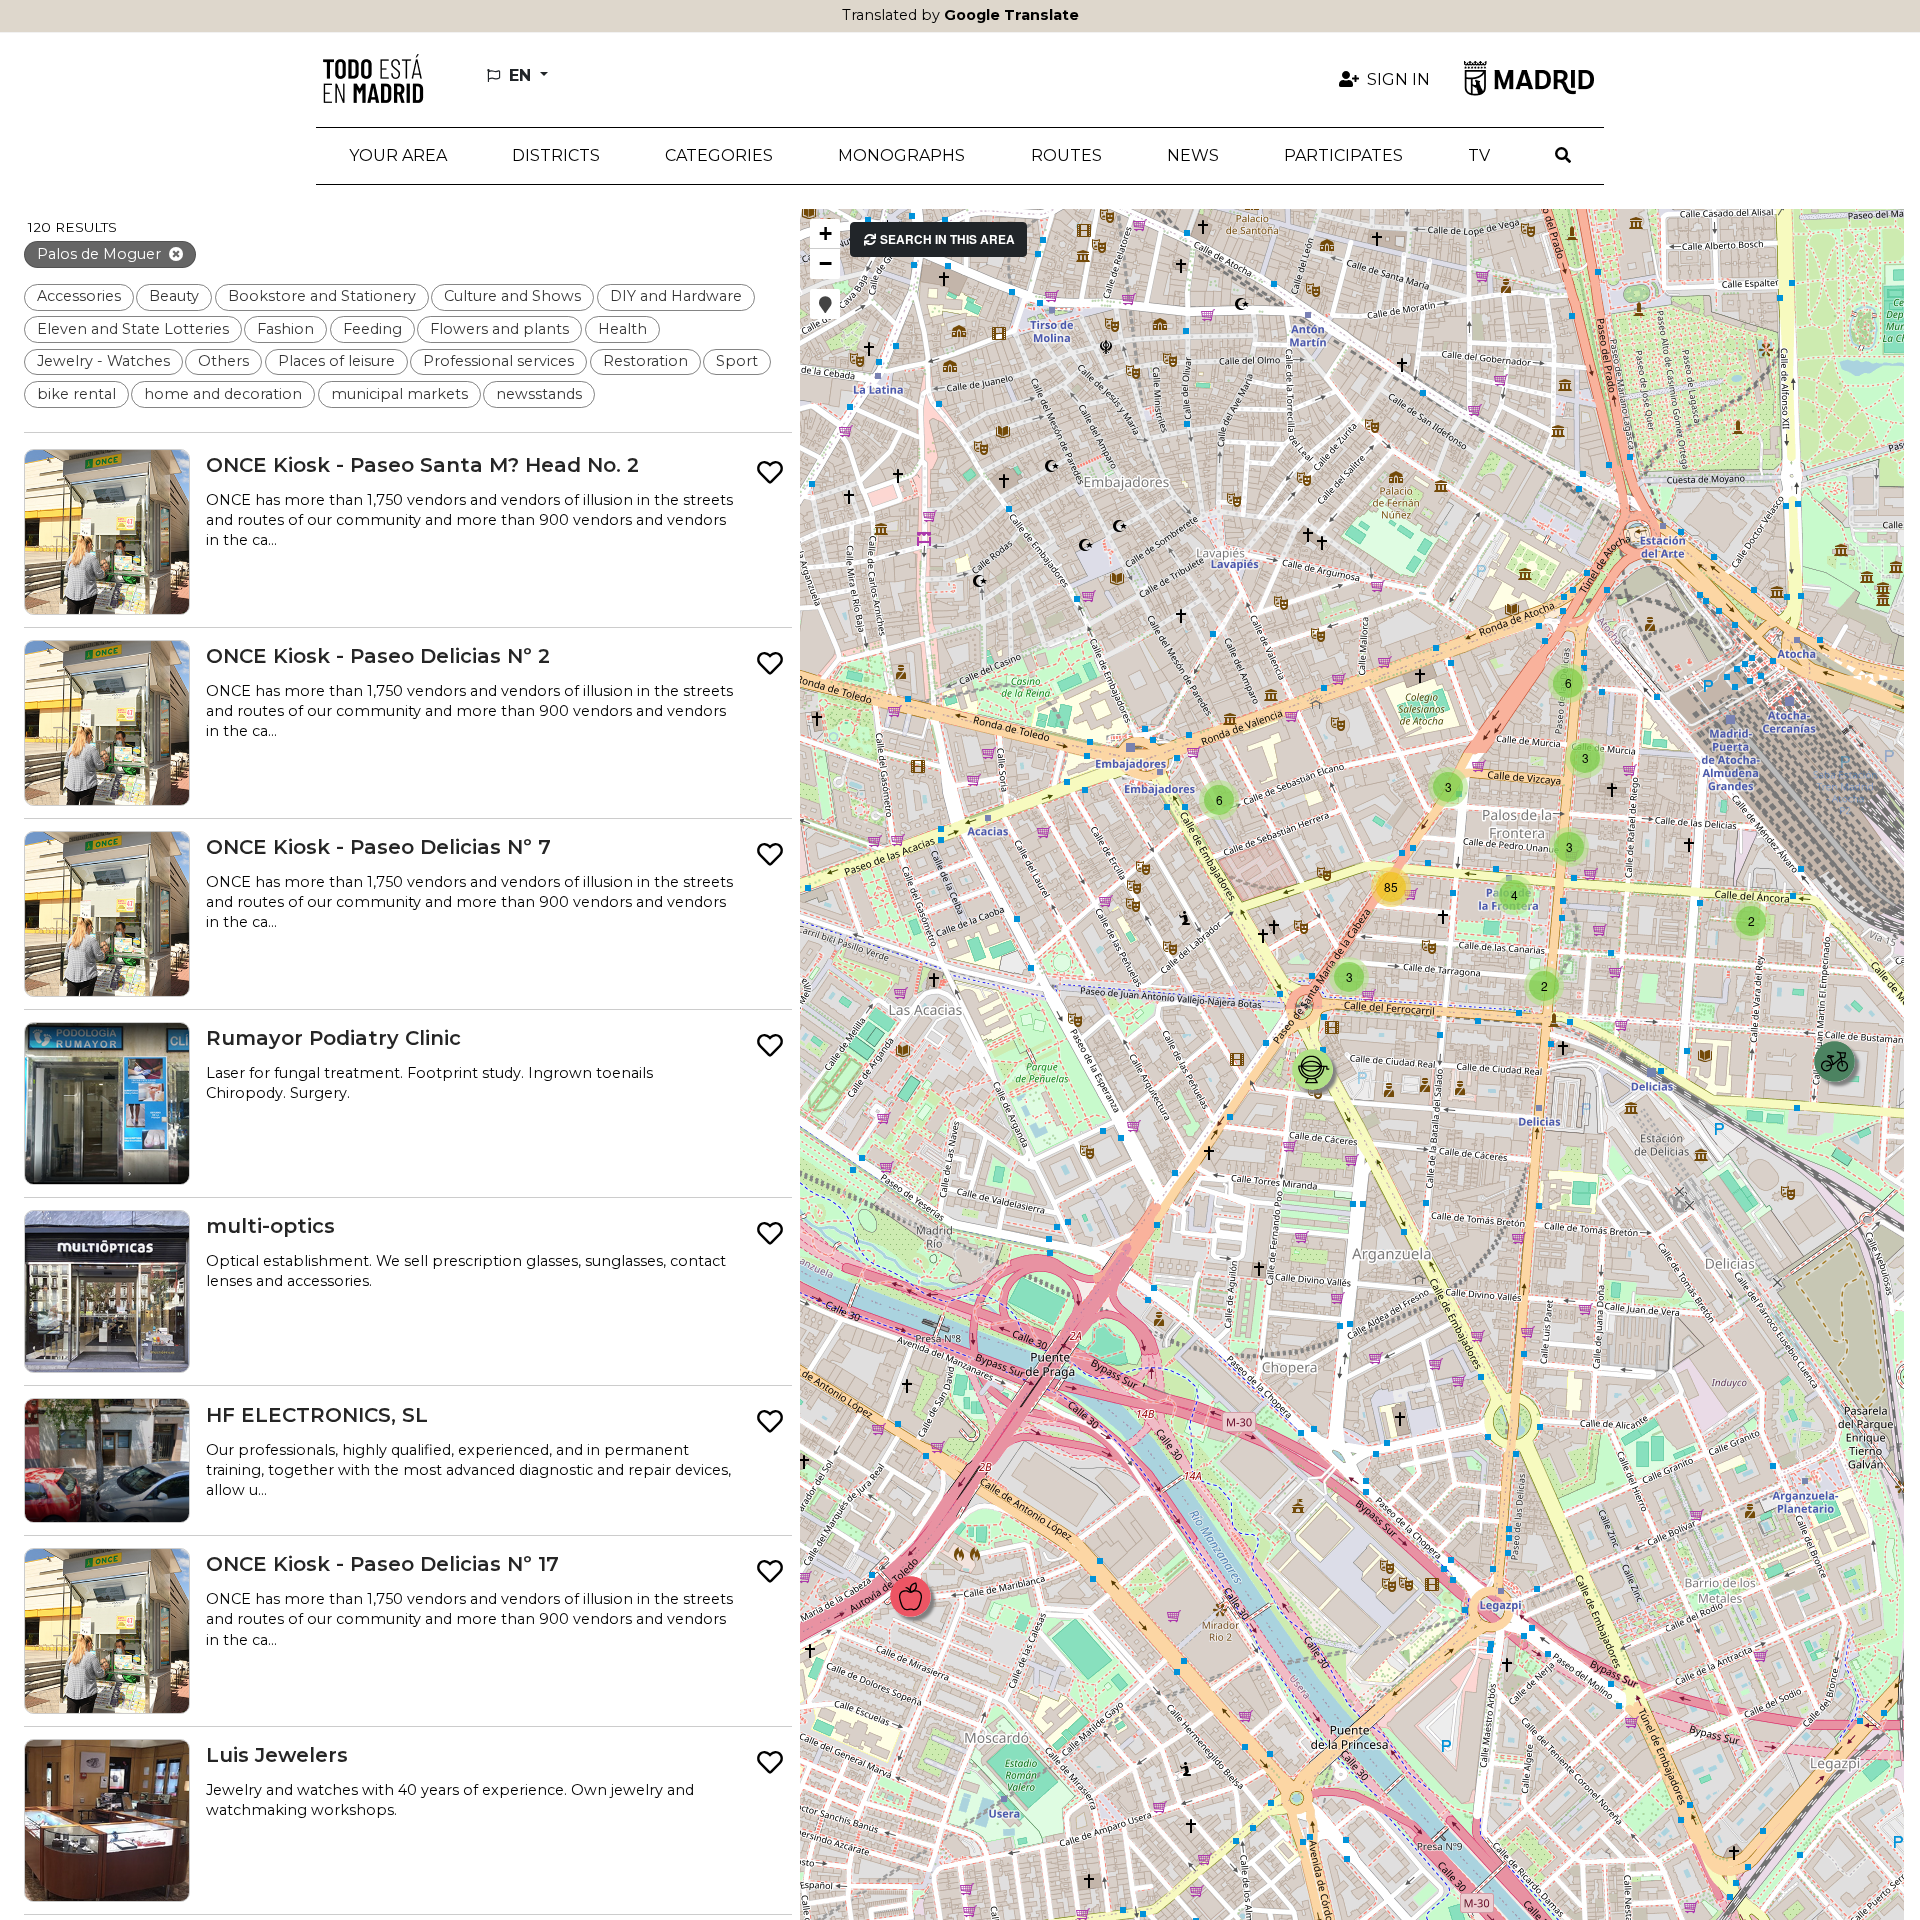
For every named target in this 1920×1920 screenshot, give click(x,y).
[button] (555, 156)
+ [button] (825, 233)
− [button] (825, 263)
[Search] (1563, 156)
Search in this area (946, 239)
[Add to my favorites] (770, 473)
